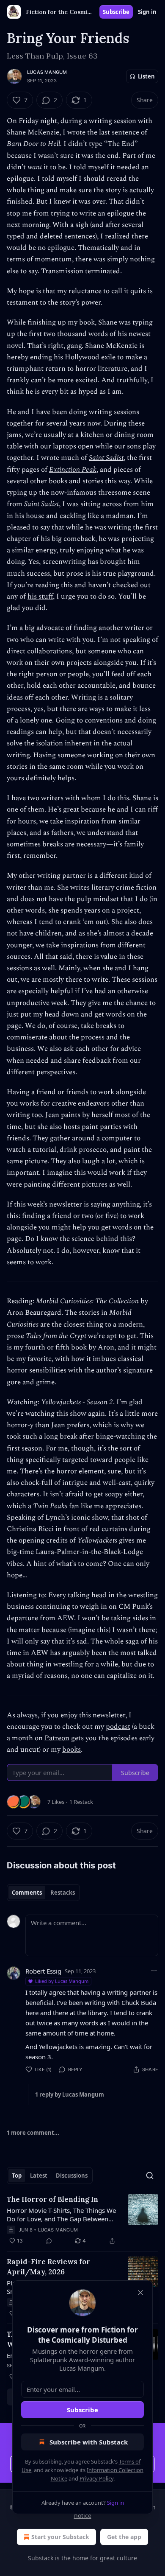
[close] (140, 2293)
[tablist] (43, 1893)
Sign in (147, 12)
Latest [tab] (39, 2176)
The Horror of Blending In (52, 2199)
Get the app (124, 2537)
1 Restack (81, 1802)
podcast (118, 1727)
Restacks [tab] (63, 1893)
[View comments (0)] (49, 2241)
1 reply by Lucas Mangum (70, 2094)
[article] (82, 2220)
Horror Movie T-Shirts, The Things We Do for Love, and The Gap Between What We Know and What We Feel (61, 2215)
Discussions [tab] (72, 2176)
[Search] (150, 2176)
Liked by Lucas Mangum (62, 1981)
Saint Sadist (106, 458)
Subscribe (116, 12)
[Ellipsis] (154, 1971)
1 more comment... (33, 2133)
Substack (41, 2558)
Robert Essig (43, 1971)
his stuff (40, 596)
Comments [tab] (27, 1893)
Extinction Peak (73, 470)
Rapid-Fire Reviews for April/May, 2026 (48, 2267)
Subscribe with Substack (89, 2442)
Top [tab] (17, 2176)
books (71, 1750)
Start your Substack (60, 2537)
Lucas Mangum (47, 72)
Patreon (57, 1738)
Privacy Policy (96, 2478)
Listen (146, 76)
